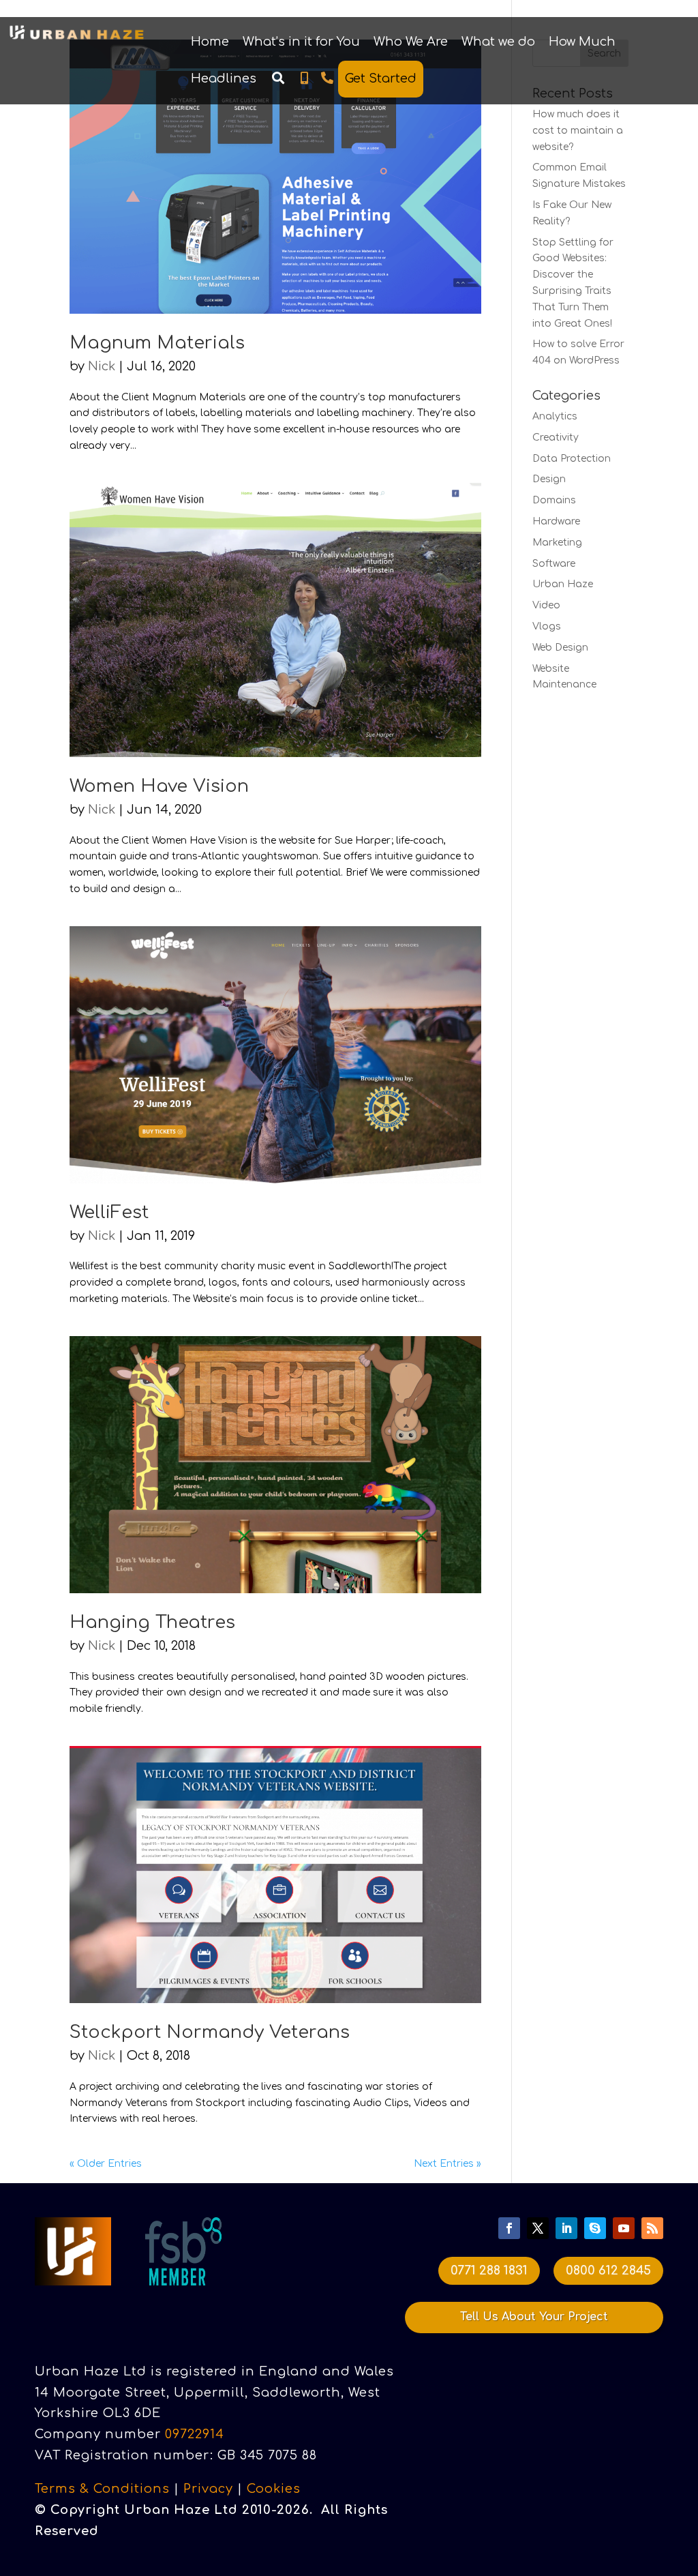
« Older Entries (106, 2164)
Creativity (556, 438)
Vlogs (547, 626)
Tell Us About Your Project (534, 2317)
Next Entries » (447, 2164)
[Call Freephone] (327, 78)
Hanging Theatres (152, 1622)
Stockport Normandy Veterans (210, 2032)
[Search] (278, 78)
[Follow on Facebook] (509, 2228)
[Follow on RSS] (652, 2228)
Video (546, 605)
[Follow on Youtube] (624, 2228)
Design (549, 479)
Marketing (557, 543)
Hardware (556, 521)
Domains (554, 500)
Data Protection (572, 459)
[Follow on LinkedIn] (566, 2228)
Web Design (560, 648)
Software (554, 564)
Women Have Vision (159, 786)
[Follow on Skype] (595, 2228)
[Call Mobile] (304, 78)
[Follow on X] (538, 2228)
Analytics (555, 416)
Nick (102, 366)
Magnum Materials (157, 343)
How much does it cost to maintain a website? (578, 131)
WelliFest (109, 1212)
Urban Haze (563, 584)
